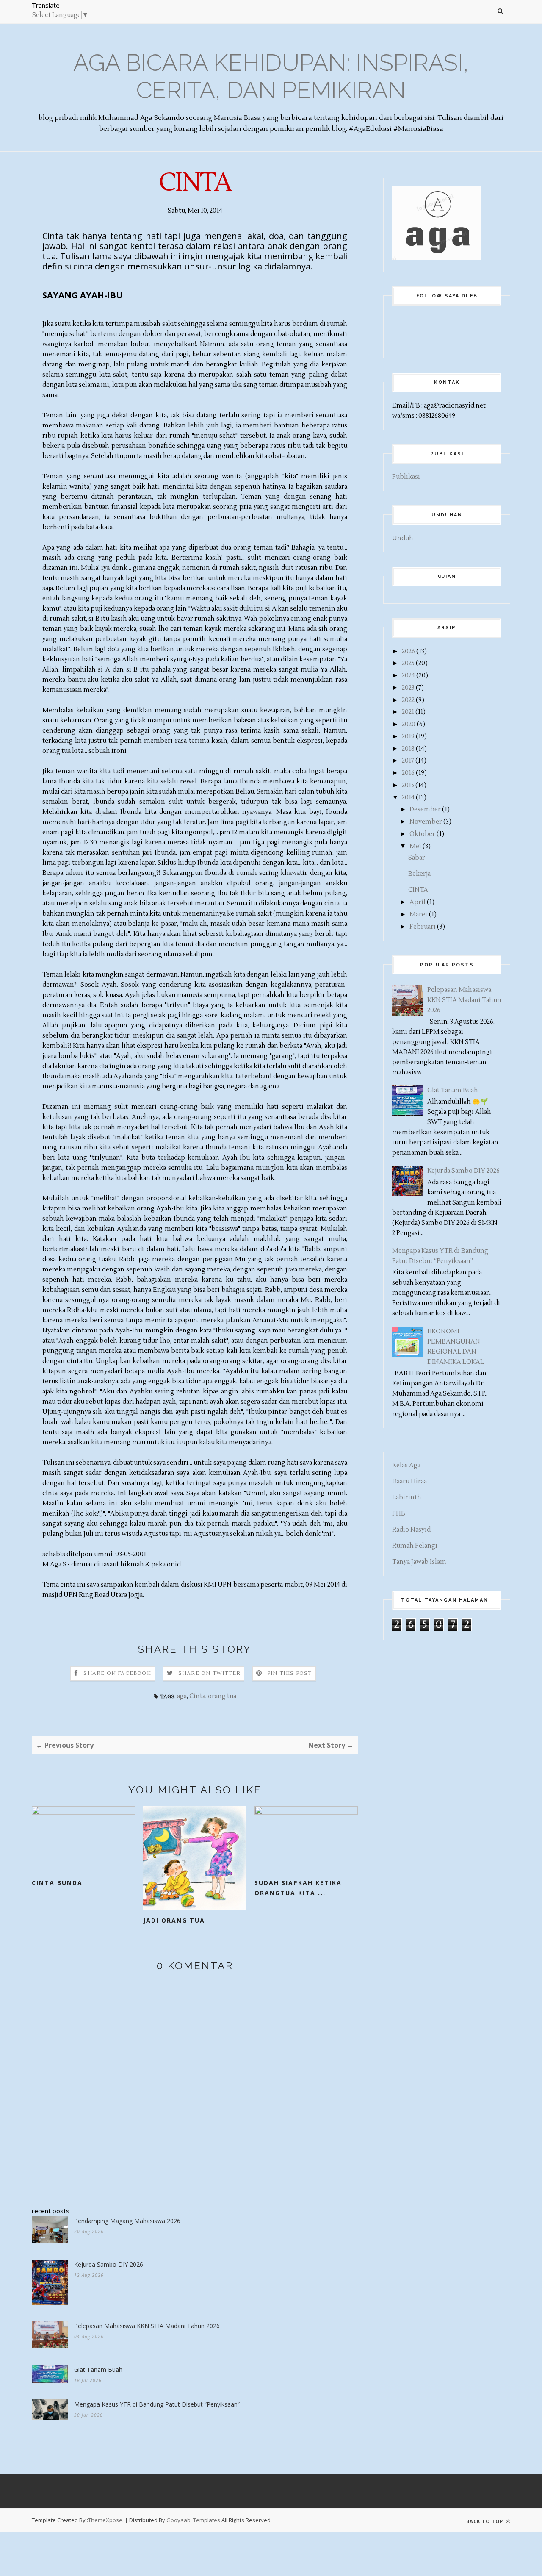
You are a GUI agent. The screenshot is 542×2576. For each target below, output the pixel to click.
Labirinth (407, 1498)
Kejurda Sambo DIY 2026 (109, 2264)
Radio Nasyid (411, 1530)
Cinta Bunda (57, 1883)
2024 (408, 676)
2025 (408, 663)
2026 (408, 651)
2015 (408, 785)
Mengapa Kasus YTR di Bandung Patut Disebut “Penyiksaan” (157, 2404)
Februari (423, 927)
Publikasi (406, 477)
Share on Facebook (117, 1673)
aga (182, 1696)
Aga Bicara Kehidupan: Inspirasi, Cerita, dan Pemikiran (271, 76)
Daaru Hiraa (409, 1481)
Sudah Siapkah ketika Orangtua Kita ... (298, 1888)
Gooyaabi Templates (193, 2520)
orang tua (222, 1696)
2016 (408, 773)
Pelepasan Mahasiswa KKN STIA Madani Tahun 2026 (147, 2326)
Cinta (197, 1696)
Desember (425, 809)
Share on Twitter (209, 1673)
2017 (408, 761)
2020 (409, 724)
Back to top (485, 2521)
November (426, 822)
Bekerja (419, 874)
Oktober (422, 834)
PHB (399, 1514)
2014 (408, 798)
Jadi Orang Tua (174, 1920)
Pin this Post (290, 1673)
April (418, 902)
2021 (408, 712)
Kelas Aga (406, 1465)
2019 (408, 737)
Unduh (403, 538)
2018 (408, 749)
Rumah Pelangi (415, 1546)
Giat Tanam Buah (98, 2369)
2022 (408, 700)
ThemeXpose (105, 2520)
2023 (408, 688)
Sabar (417, 858)
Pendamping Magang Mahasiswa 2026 (127, 2221)
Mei (415, 846)
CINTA (418, 890)
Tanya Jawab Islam (419, 1562)
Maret (419, 915)
